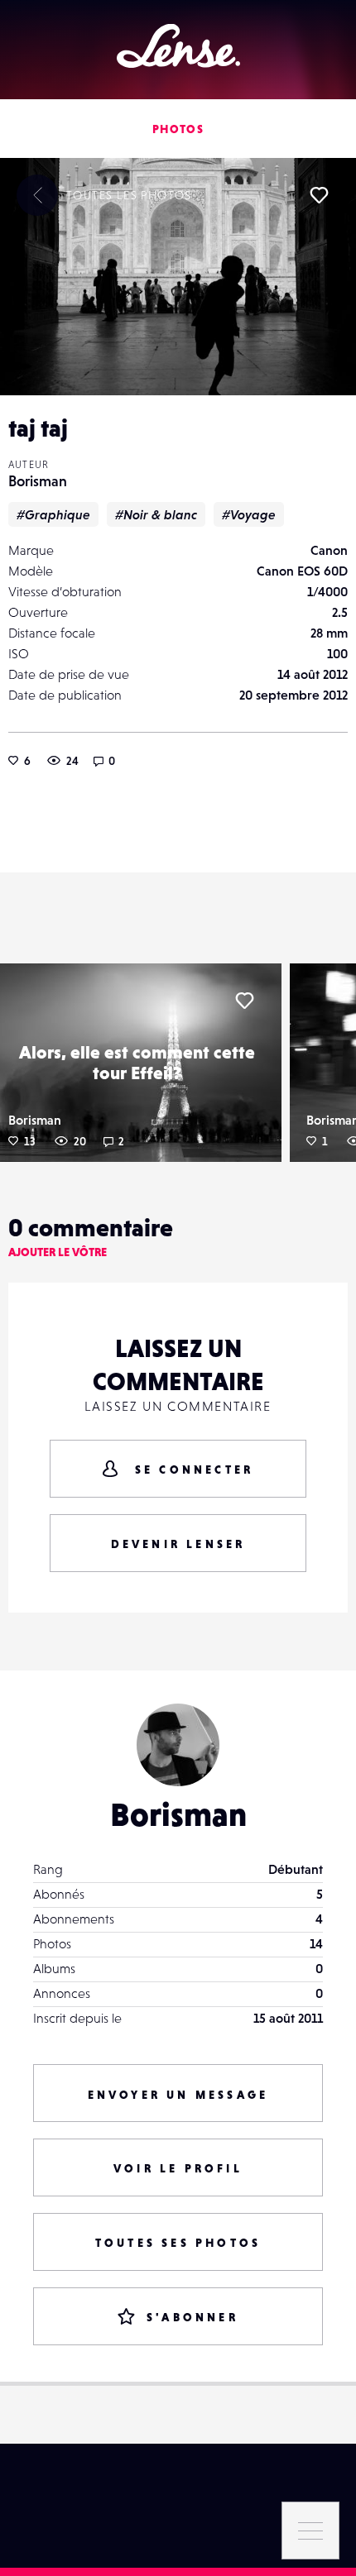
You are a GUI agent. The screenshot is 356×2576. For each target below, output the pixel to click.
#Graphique (53, 514)
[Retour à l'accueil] (178, 46)
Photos (178, 129)
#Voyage (249, 514)
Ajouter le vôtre (58, 1252)
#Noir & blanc (156, 514)
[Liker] (319, 195)
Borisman (38, 481)
